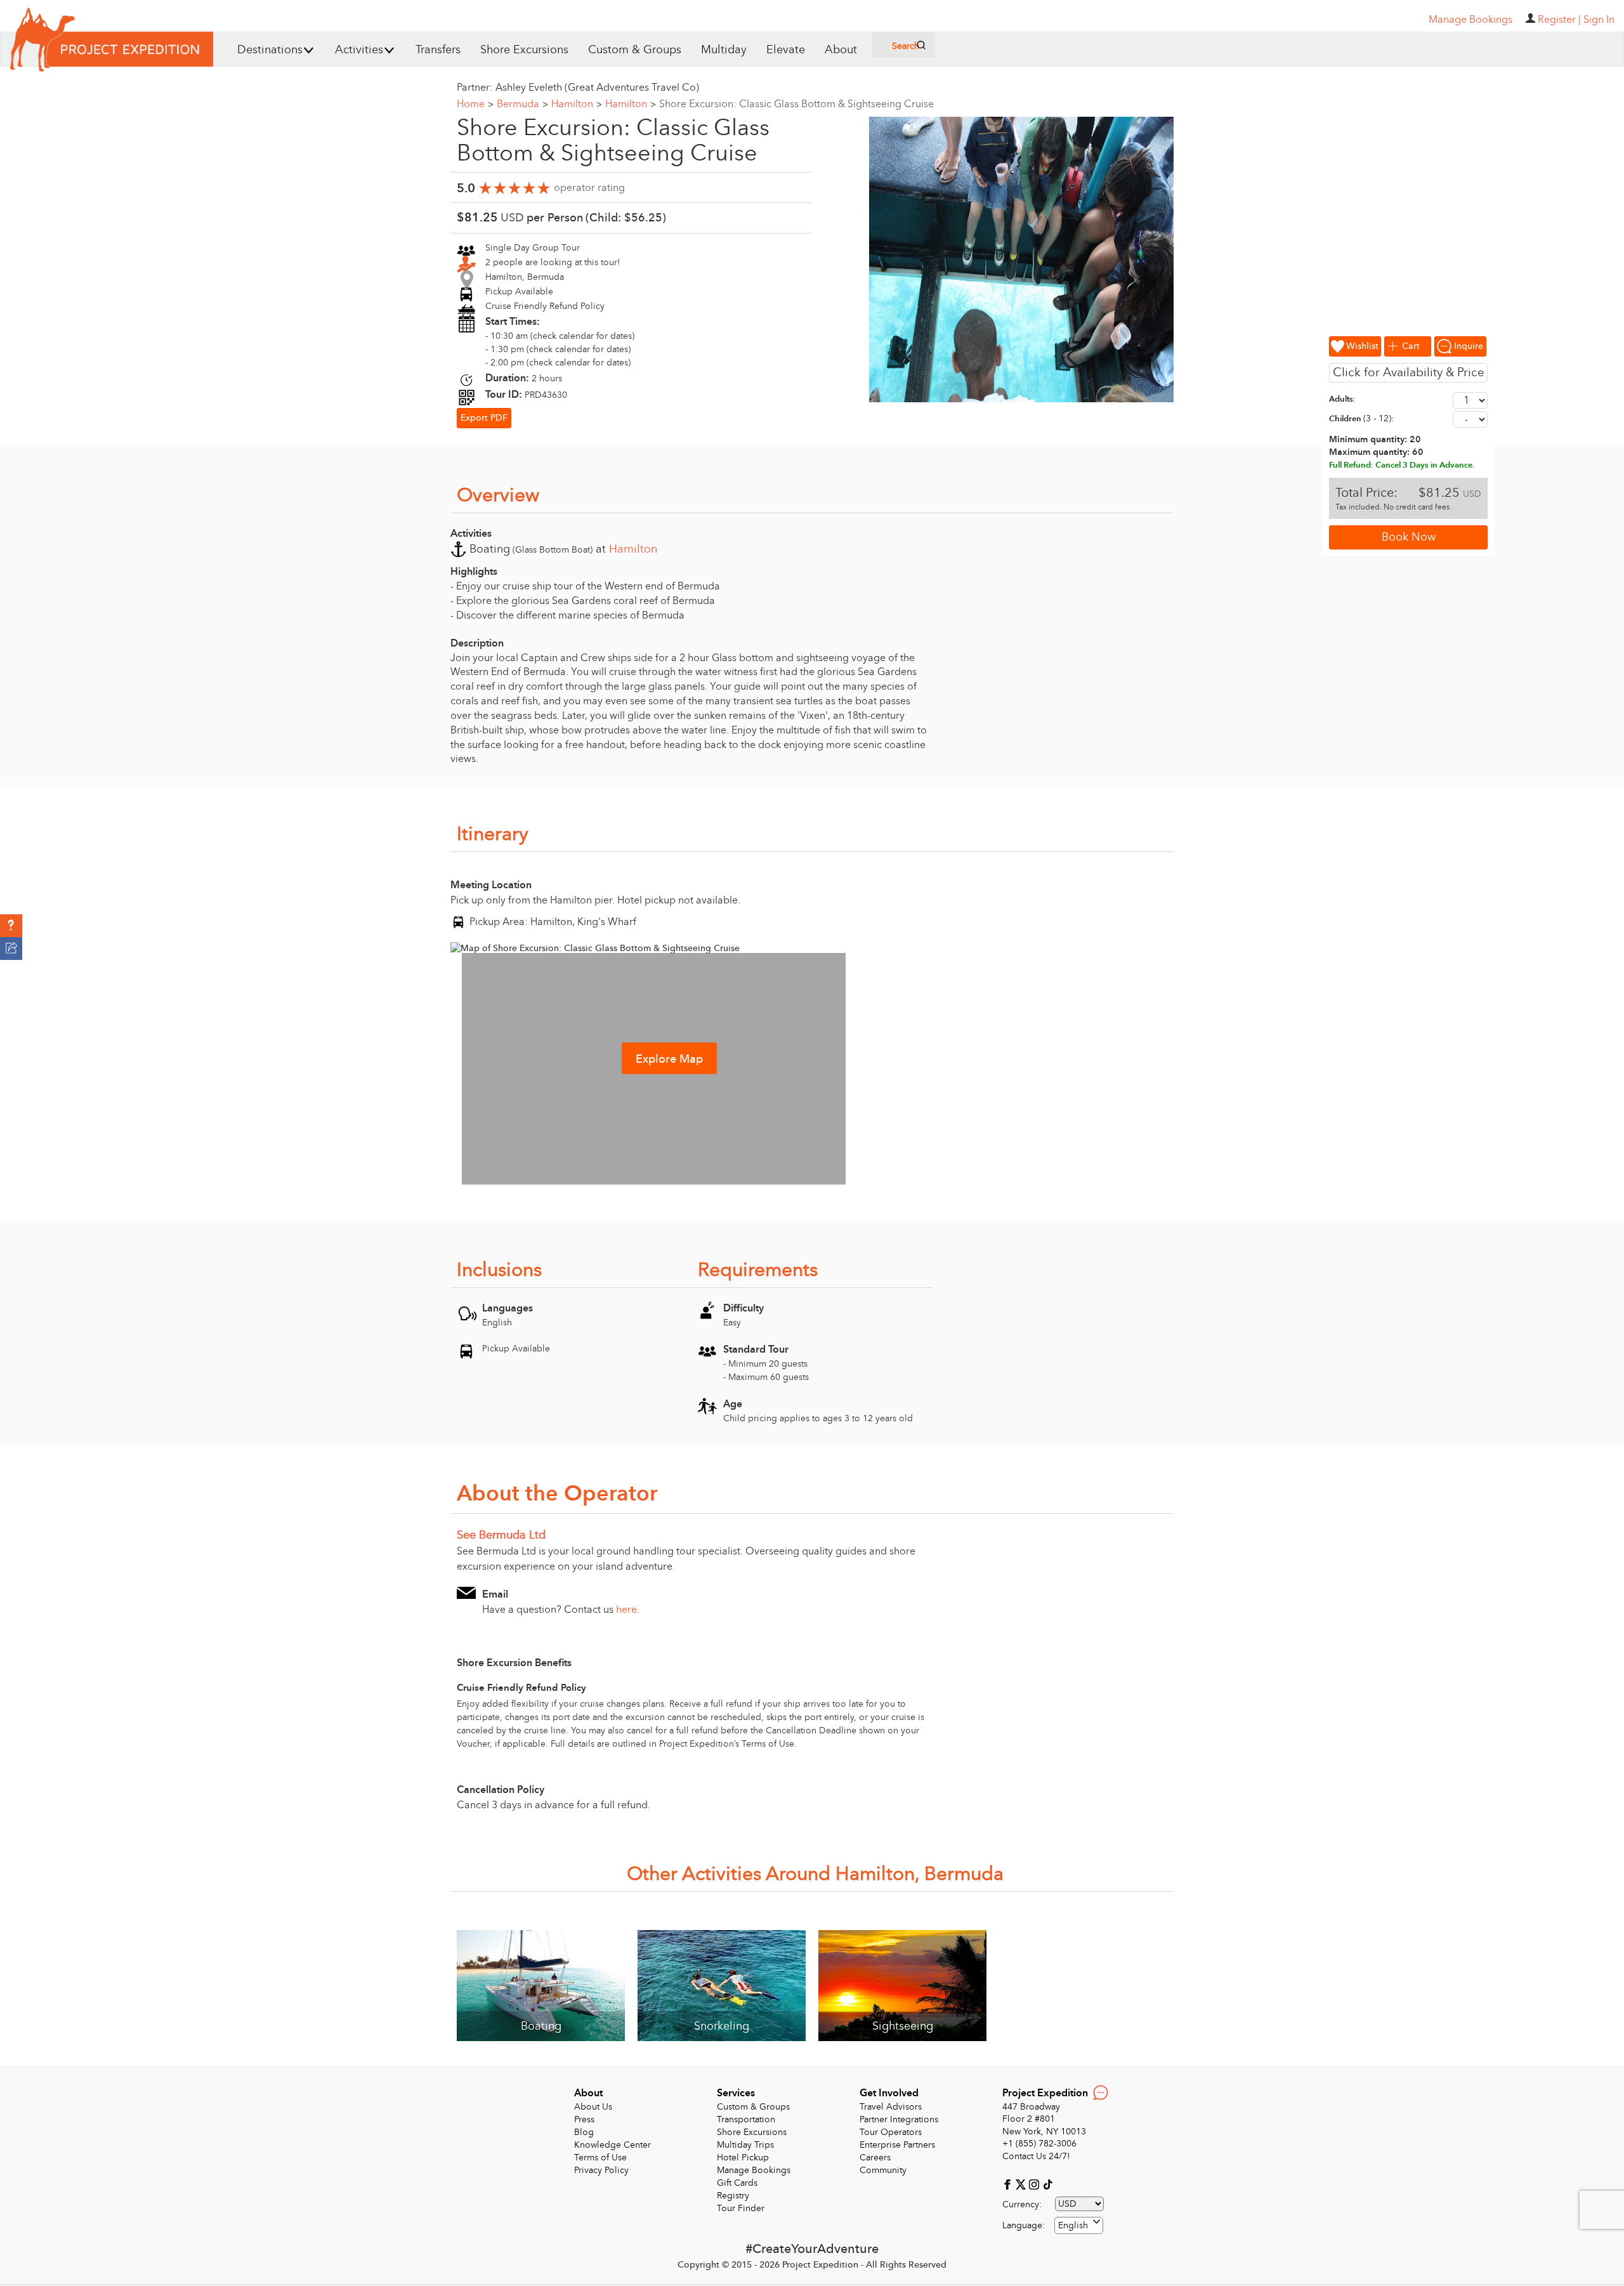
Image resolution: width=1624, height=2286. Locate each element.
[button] (11, 926)
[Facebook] (1009, 2184)
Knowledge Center (612, 2145)
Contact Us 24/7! (1036, 2156)
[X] (1022, 2184)
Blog (584, 2132)
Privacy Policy (601, 2170)
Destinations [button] (270, 50)
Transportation (746, 2119)
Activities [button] (359, 50)
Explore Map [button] (669, 1059)
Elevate (786, 50)
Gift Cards (737, 2183)
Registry (733, 2196)
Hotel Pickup (743, 2158)
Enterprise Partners (897, 2145)
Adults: (1342, 399)
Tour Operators (891, 2132)
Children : (1361, 418)
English (1073, 2225)
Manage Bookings (754, 2170)
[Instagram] (1036, 2184)
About (841, 50)
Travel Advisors (891, 2107)
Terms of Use (600, 2158)
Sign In (1599, 20)
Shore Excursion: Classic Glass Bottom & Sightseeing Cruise (796, 104)
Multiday (724, 50)
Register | (1559, 20)
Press (584, 2119)
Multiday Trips (745, 2145)
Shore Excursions (524, 50)
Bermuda (522, 104)
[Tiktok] (1047, 2184)
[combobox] (1079, 2225)
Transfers (438, 50)
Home (475, 104)
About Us (593, 2107)
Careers (875, 2158)
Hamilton (577, 104)
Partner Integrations (899, 2119)
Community (883, 2170)
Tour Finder (741, 2208)
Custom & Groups (635, 50)
